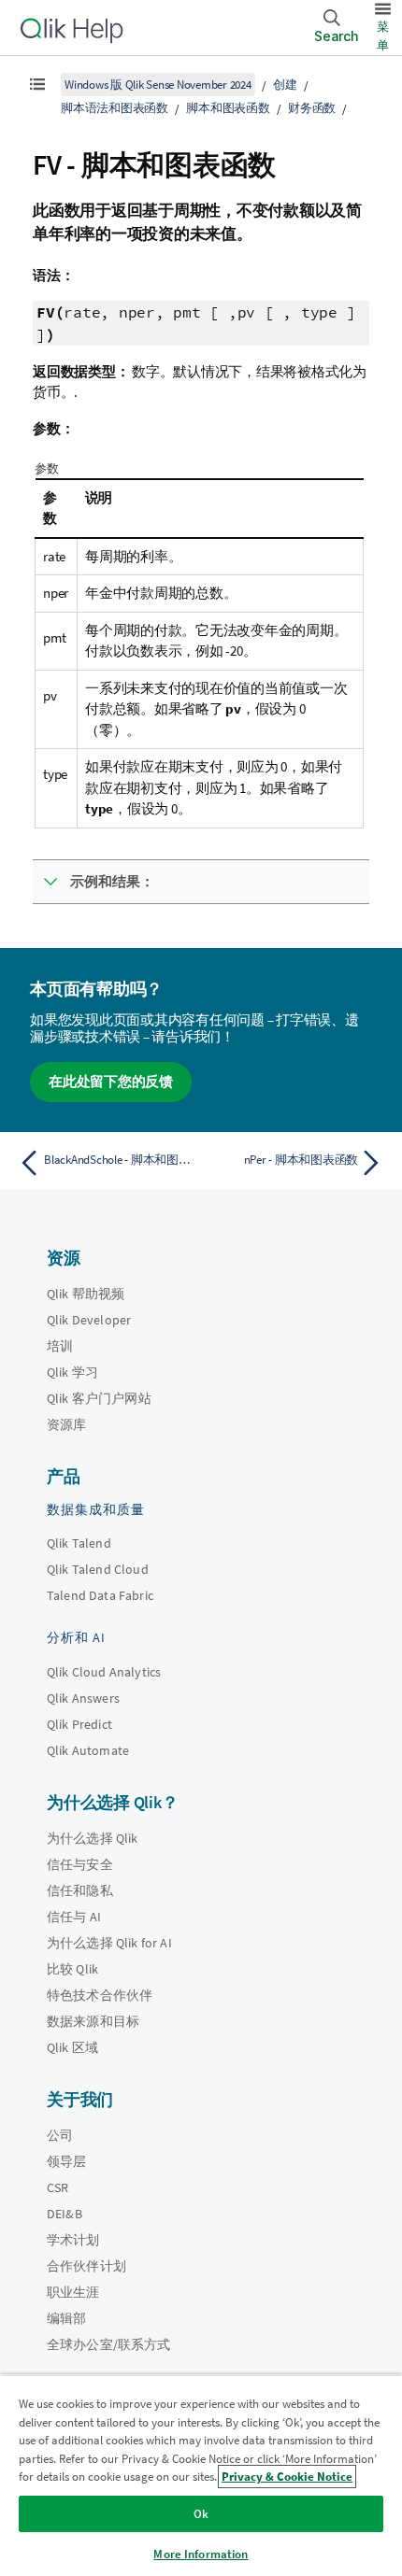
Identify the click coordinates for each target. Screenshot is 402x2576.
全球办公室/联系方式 (109, 2344)
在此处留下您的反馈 (111, 1081)
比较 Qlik (72, 1969)
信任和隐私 (80, 1890)
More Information (201, 2554)
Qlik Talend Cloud (98, 1569)
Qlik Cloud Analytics (104, 1672)
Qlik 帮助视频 (86, 1294)
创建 (285, 85)
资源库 (66, 1424)
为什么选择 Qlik (93, 1838)
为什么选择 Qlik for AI (109, 1943)
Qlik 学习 (72, 1372)
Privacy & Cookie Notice (287, 2477)
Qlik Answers (83, 1698)
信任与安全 (80, 1864)
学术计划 (73, 2240)
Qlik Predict (79, 1724)
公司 (60, 2135)
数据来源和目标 (93, 2021)
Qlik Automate (88, 1750)
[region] (201, 2475)
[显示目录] (37, 84)
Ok (201, 2514)
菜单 (383, 36)
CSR (57, 2187)
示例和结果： (112, 881)
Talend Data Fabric (100, 1595)
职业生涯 (73, 2292)
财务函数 (312, 108)
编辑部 (66, 2318)
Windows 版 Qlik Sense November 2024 (158, 85)
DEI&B (65, 2214)
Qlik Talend (79, 1543)
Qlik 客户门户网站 (99, 1398)
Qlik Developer (89, 1320)
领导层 (66, 2161)
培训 (60, 1346)
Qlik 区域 (72, 2047)
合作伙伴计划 (86, 2266)
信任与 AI (74, 1917)
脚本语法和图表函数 (115, 108)
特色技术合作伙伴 (100, 1995)
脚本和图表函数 (228, 108)
